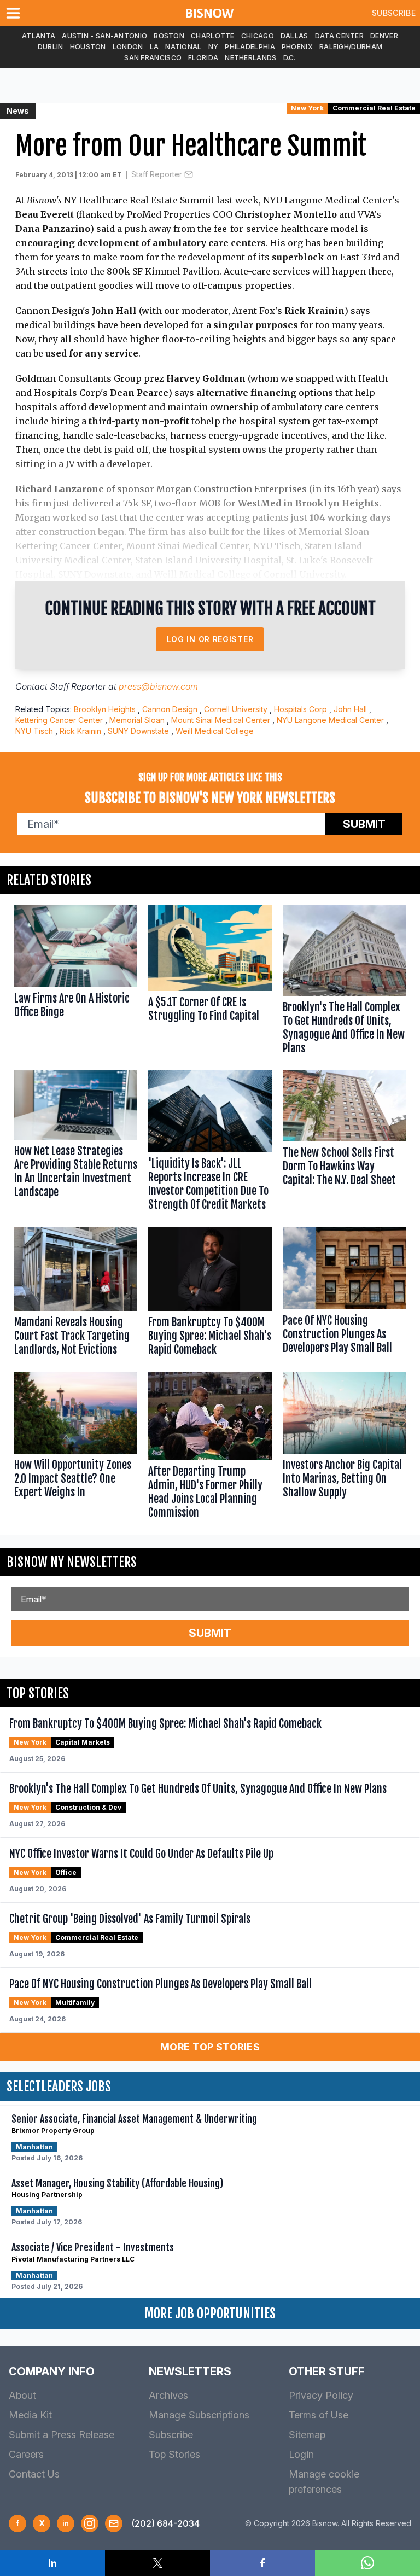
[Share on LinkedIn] (52, 2563)
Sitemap (307, 2435)
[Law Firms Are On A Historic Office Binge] (76, 982)
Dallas (294, 36)
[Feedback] (114, 2523)
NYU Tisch (34, 731)
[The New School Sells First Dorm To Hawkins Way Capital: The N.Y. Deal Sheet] (344, 1143)
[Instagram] (90, 2523)
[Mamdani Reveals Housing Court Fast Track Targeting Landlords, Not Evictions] (76, 1294)
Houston (88, 47)
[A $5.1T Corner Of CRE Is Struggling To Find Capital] (210, 982)
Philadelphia (250, 47)
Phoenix (297, 47)
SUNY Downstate (138, 731)
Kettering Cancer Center (59, 720)
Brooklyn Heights (105, 709)
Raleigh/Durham (351, 47)
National (183, 47)
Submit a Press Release (62, 2435)
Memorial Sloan (137, 720)
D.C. (290, 58)
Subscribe (394, 13)
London (128, 47)
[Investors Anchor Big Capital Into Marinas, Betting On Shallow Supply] (344, 1448)
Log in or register (210, 639)
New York (307, 108)
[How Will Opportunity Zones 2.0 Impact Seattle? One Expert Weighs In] (76, 1448)
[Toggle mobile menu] (15, 13)
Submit (364, 824)
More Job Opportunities (210, 2313)
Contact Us (34, 2474)
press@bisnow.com (158, 686)
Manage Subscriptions (199, 2415)
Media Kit (30, 2415)
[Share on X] (157, 2563)
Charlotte (213, 36)
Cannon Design (170, 709)
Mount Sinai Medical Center (221, 720)
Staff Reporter (157, 174)
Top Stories (174, 2454)
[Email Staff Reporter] (189, 174)
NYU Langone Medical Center (330, 720)
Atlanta (39, 36)
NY (214, 47)
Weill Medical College (215, 731)
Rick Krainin (80, 731)
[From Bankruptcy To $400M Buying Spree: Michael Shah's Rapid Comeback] (210, 1294)
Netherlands (250, 58)
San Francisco (153, 58)
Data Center (339, 36)
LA (154, 47)
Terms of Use (319, 2415)
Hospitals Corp (301, 709)
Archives (168, 2395)
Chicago (258, 36)
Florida (203, 58)
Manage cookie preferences (324, 2482)
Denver (384, 36)
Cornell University (236, 709)
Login (301, 2454)
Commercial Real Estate (374, 108)
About (22, 2395)
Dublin (51, 47)
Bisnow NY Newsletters (72, 1562)
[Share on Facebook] (262, 2563)
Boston (169, 36)
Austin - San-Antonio (104, 36)
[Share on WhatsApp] (367, 2563)
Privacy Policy (321, 2395)
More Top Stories (210, 2047)
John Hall (350, 709)
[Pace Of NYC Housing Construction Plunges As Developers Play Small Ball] (344, 1294)
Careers (26, 2454)
